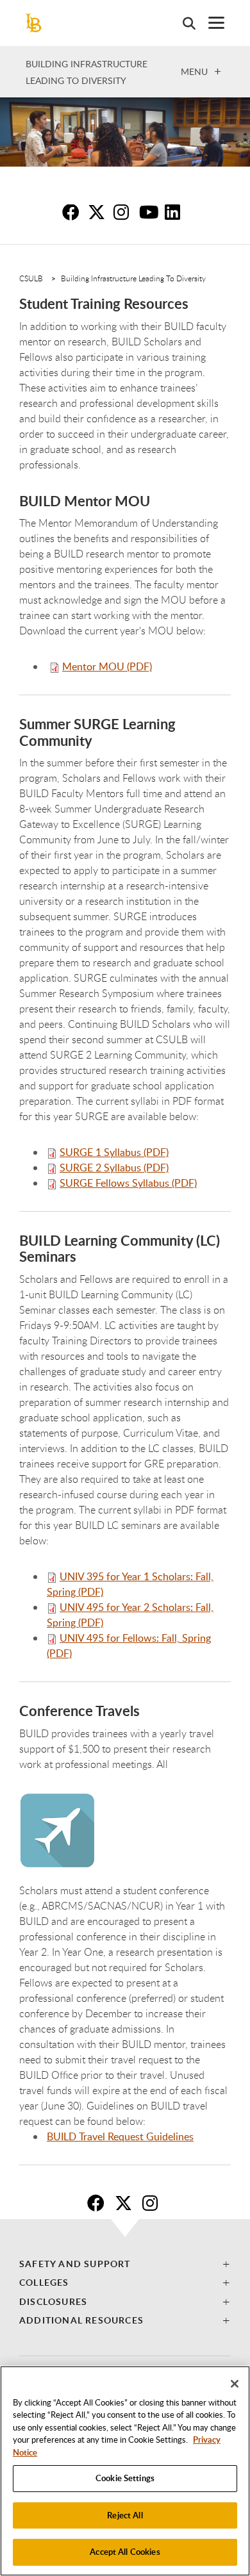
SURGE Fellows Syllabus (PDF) (128, 1183)
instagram (154, 2202)
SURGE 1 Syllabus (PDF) (114, 1152)
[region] (125, 2471)
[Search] (183, 23)
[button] (125, 2264)
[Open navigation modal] (210, 23)
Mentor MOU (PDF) (107, 666)
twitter (126, 2202)
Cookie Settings (125, 2478)
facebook (99, 2202)
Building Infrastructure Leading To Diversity (133, 278)
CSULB (31, 278)
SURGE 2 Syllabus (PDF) (114, 1168)
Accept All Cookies (125, 2552)
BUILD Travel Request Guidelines (120, 2136)
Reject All (125, 2515)
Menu (194, 71)
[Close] (235, 2384)
